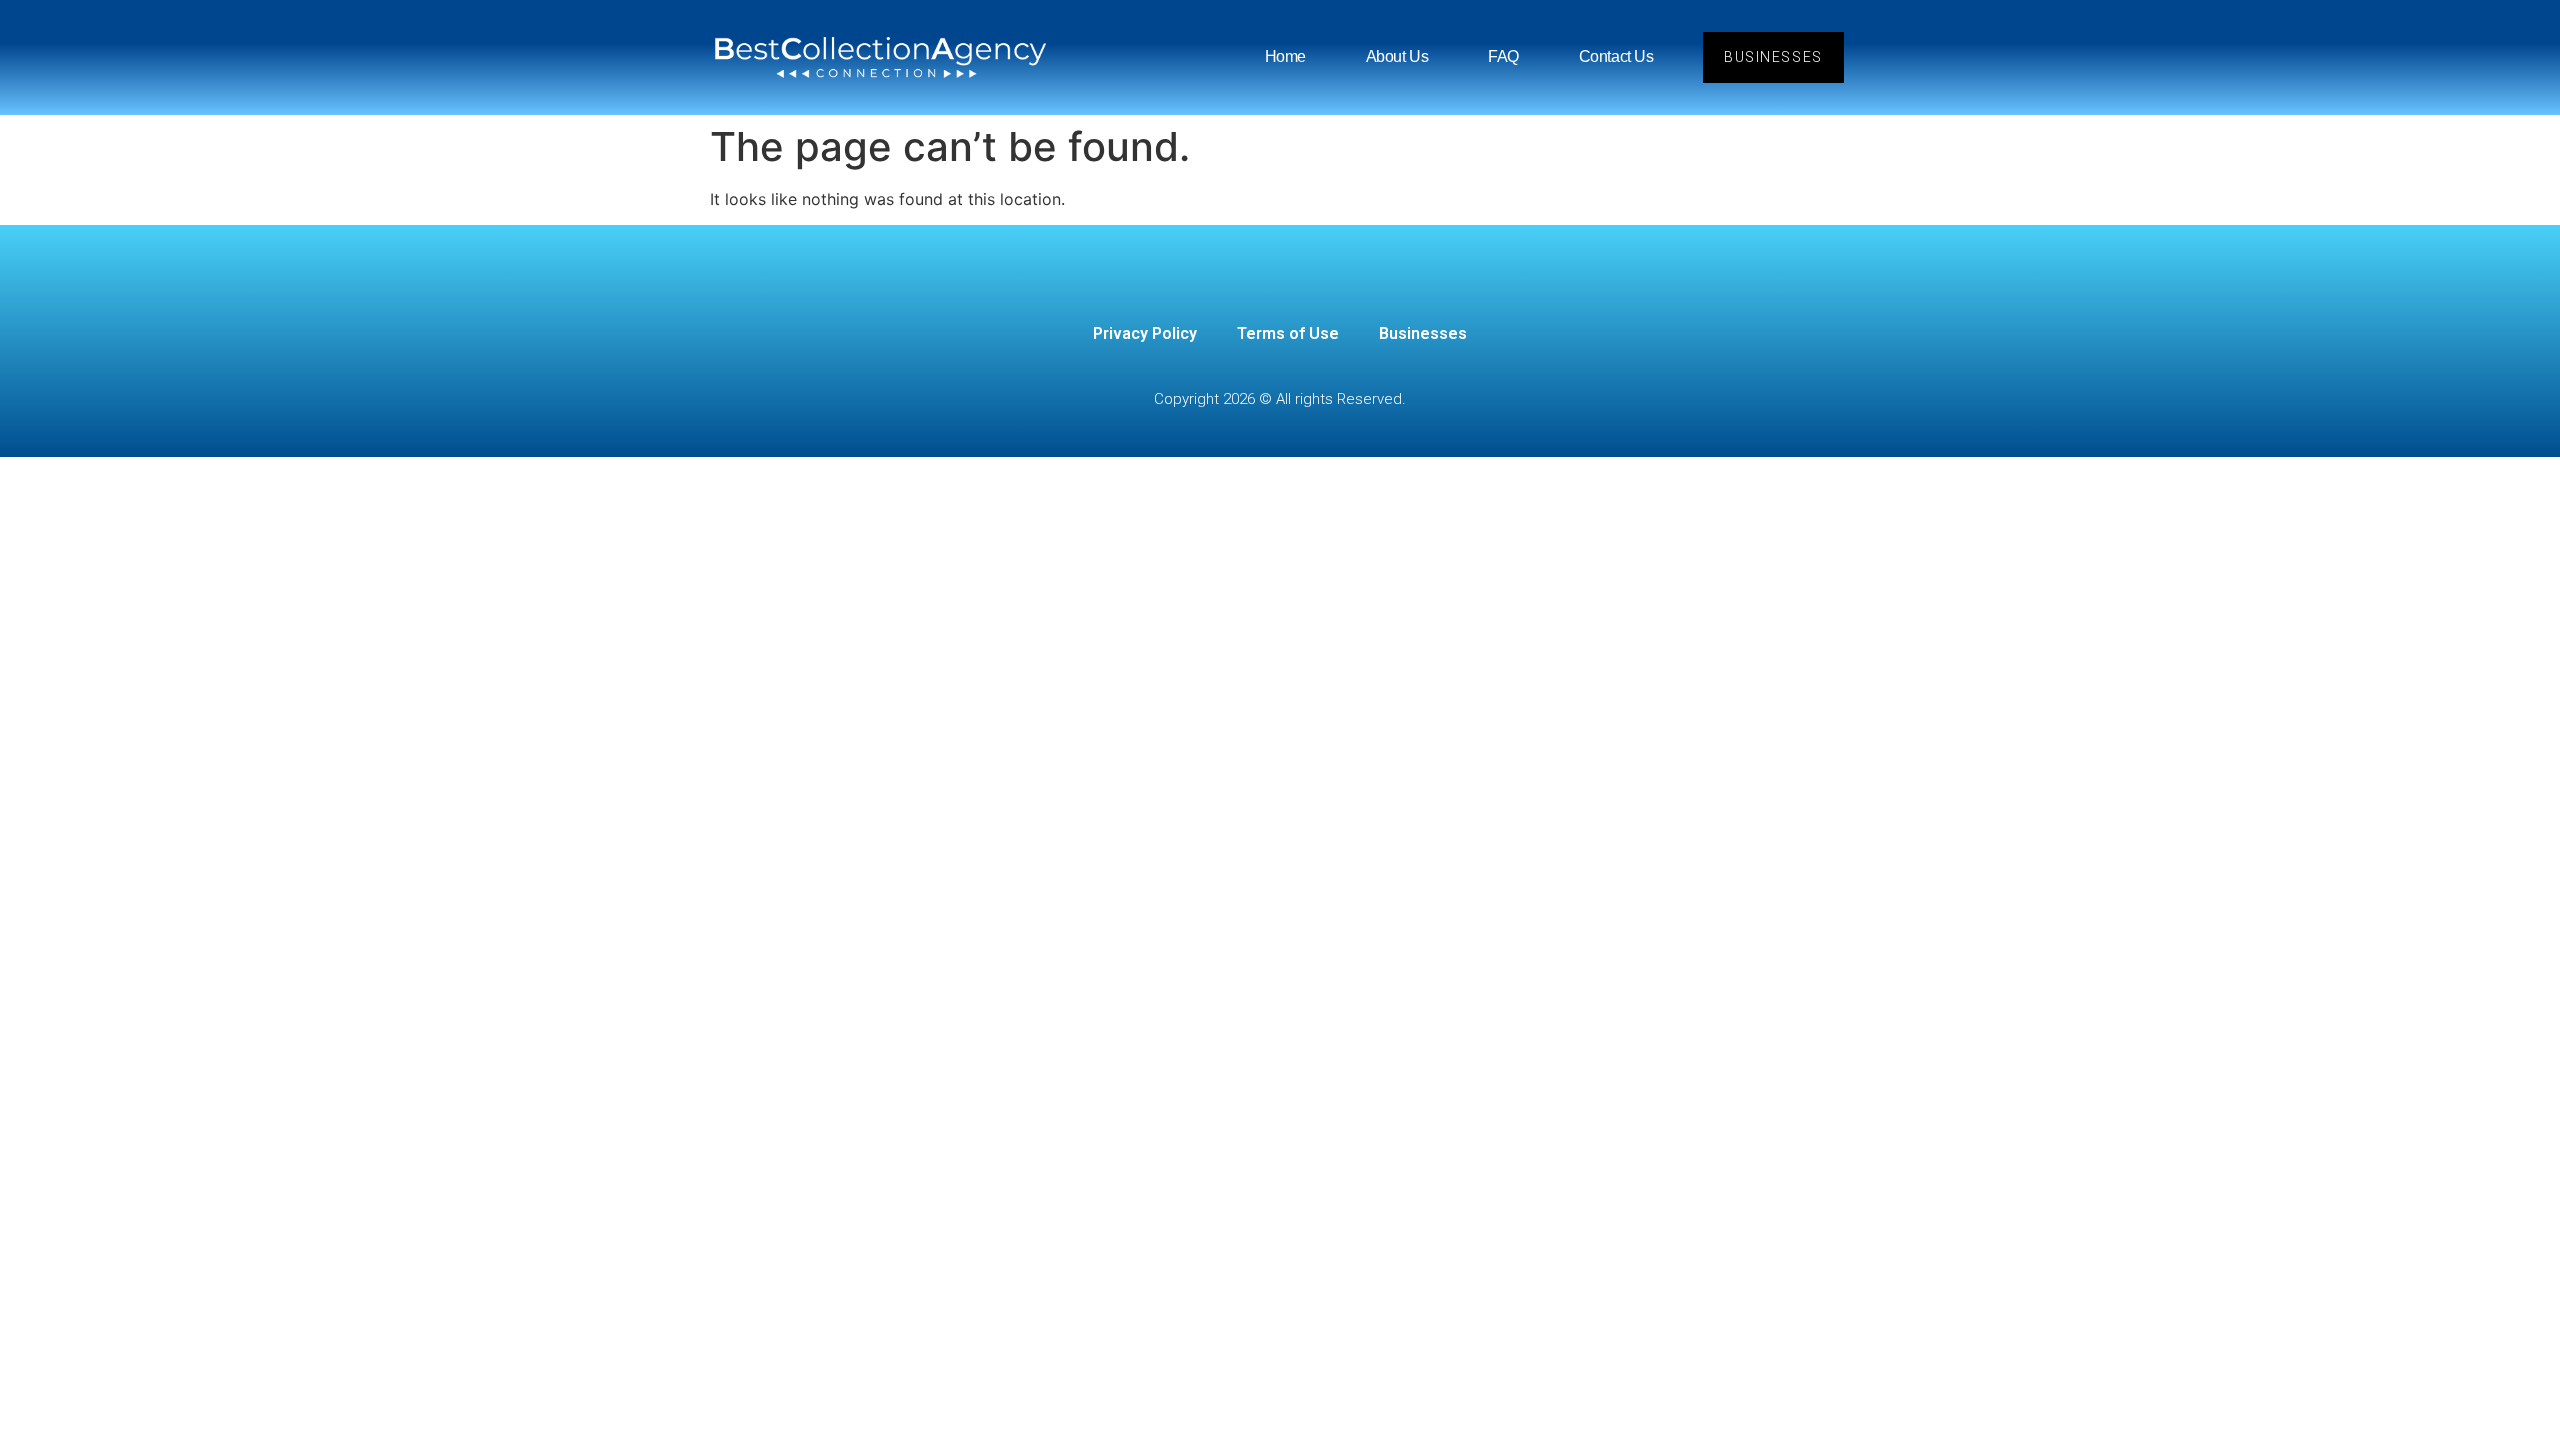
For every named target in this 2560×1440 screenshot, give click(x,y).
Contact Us (1616, 56)
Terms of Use (1288, 333)
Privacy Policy (1145, 333)
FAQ (1503, 56)
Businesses (1423, 333)
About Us (1397, 56)
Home (1285, 56)
